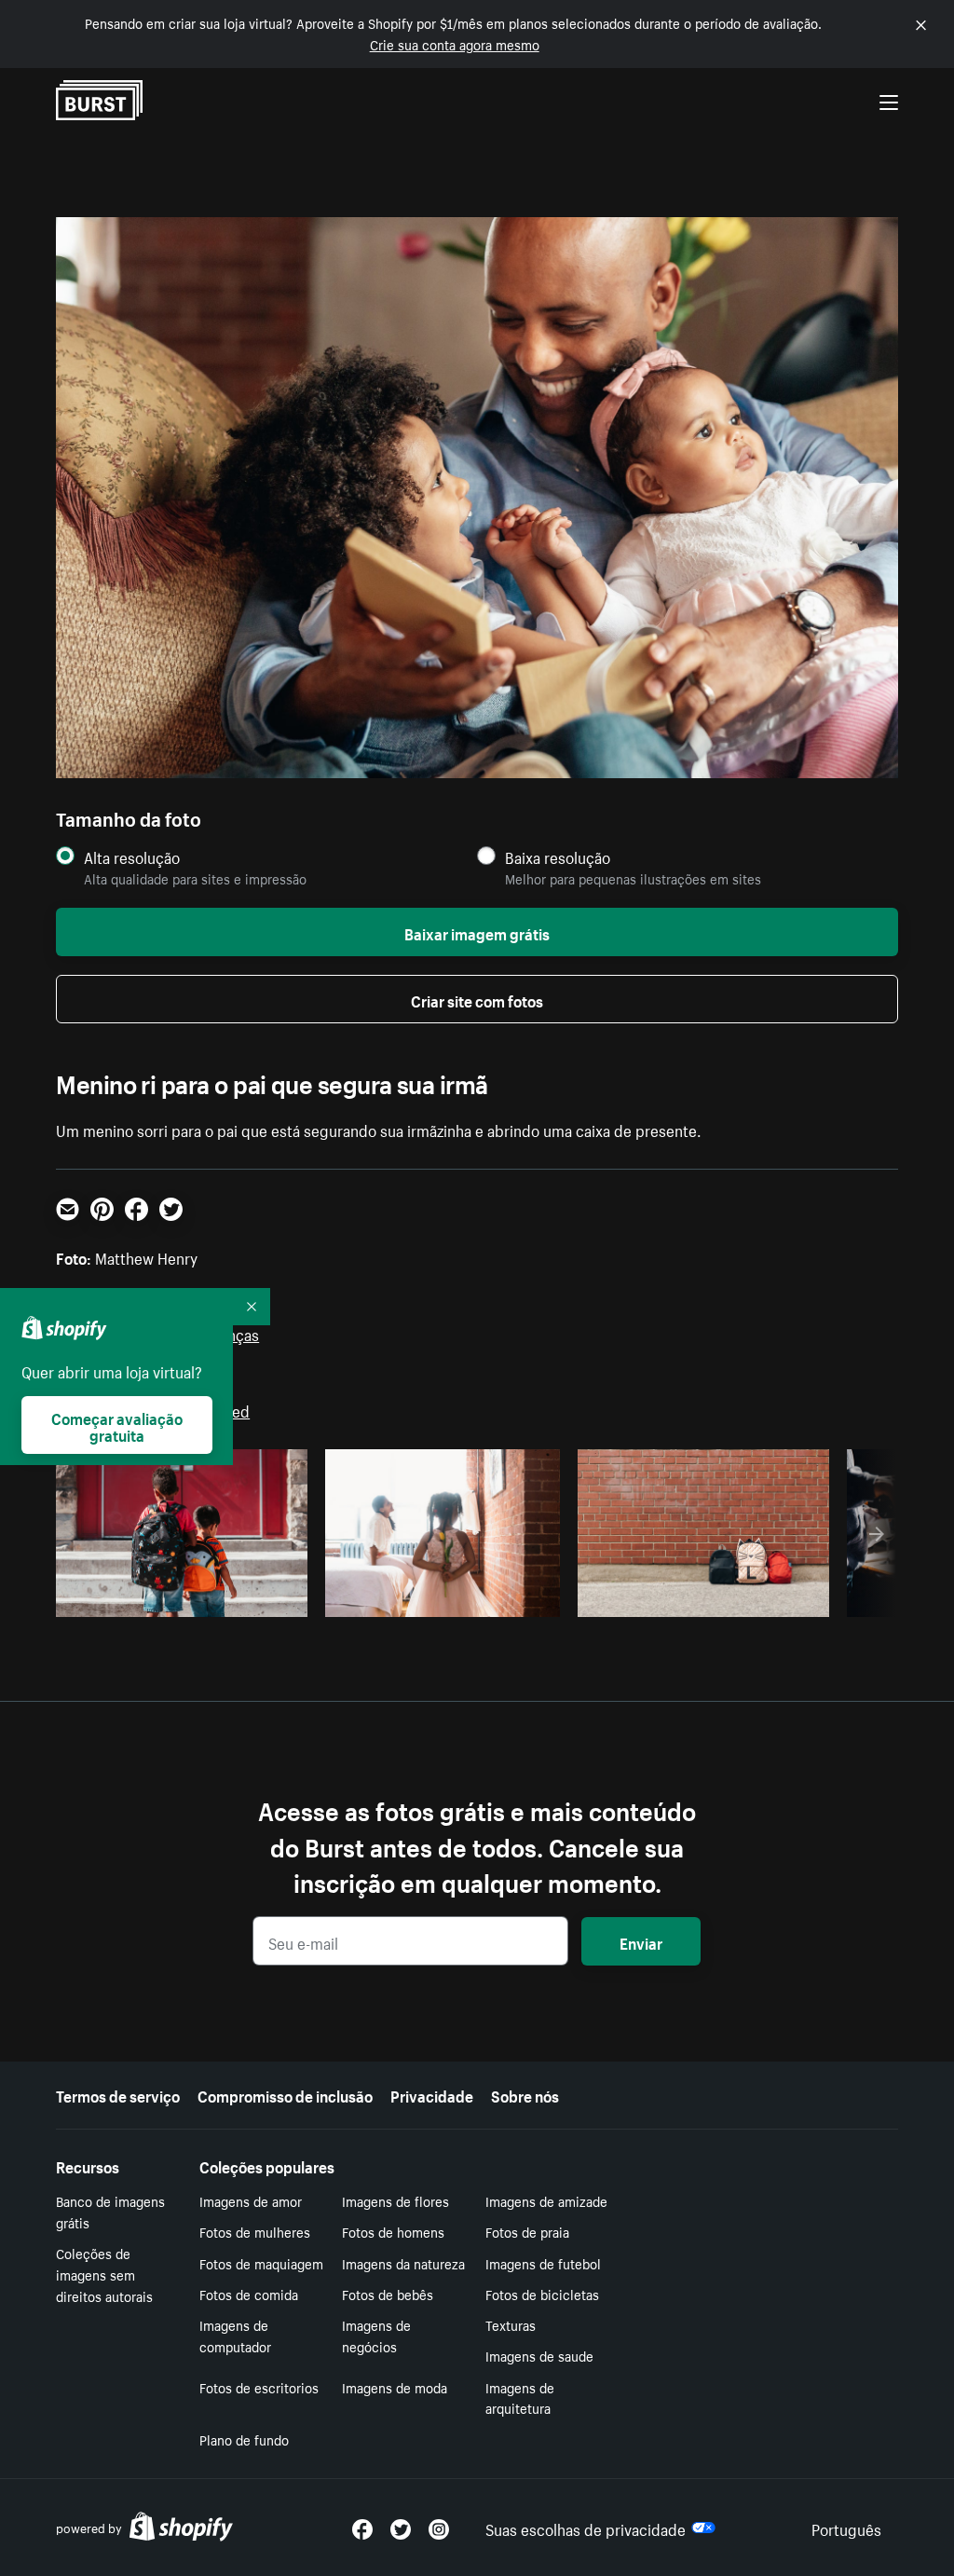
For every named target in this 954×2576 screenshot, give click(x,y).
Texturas (511, 2324)
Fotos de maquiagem (261, 2263)
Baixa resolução (558, 857)
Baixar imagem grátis (477, 932)
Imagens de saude (539, 2355)
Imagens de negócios (376, 2335)
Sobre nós (525, 2094)
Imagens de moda (395, 2387)
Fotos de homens (393, 2231)
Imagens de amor (251, 2200)
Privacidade (432, 2094)
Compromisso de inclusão (285, 2094)
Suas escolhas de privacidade (586, 2528)
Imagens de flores (395, 2200)
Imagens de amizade (546, 2200)
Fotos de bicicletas (542, 2294)
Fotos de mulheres (255, 2231)
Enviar (641, 1941)
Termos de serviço (118, 2094)
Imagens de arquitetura (520, 2398)
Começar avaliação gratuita (117, 1425)
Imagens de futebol (543, 2263)
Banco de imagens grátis (110, 2211)
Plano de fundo (244, 2439)
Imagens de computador (235, 2335)
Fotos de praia (527, 2231)
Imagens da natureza (403, 2263)
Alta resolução (132, 857)
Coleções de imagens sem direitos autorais (104, 2274)
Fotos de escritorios (259, 2387)
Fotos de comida (249, 2294)
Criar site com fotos (477, 999)
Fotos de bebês (388, 2294)
